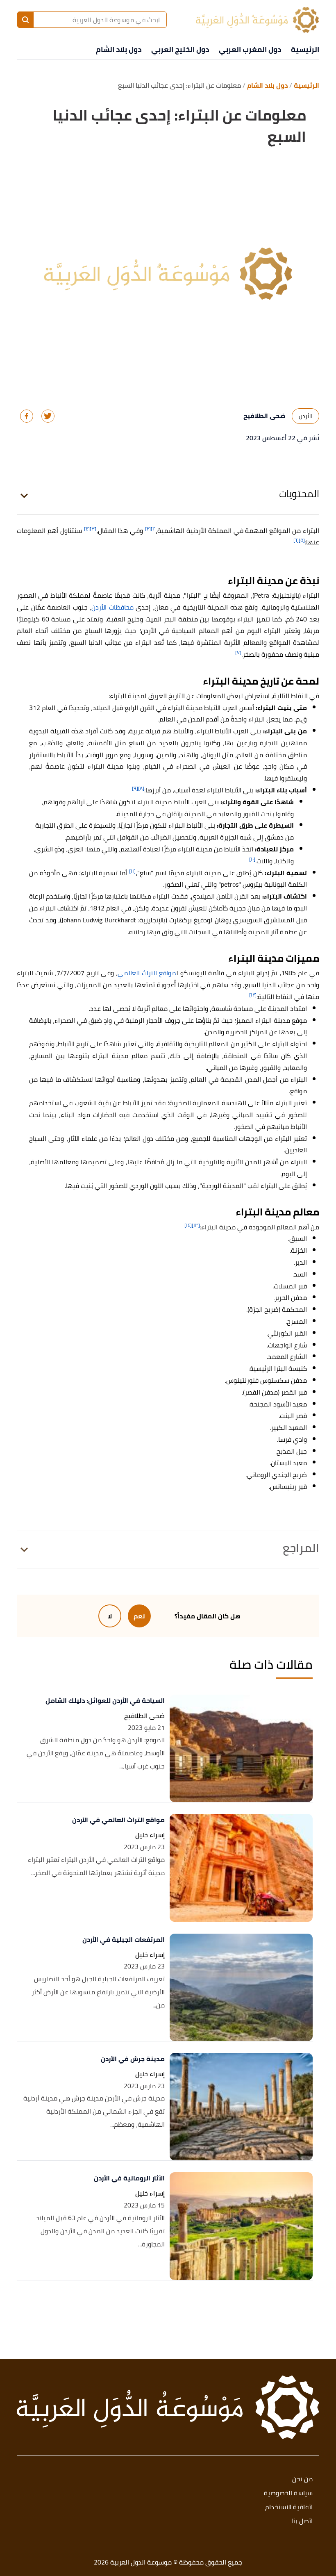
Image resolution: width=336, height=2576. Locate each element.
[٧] (238, 652)
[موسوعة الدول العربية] (257, 20)
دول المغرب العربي (250, 49)
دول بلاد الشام (119, 49)
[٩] (135, 788)
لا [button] (110, 1616)
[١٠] (252, 859)
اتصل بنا (302, 2521)
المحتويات (299, 494)
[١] (153, 529)
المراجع (301, 1548)
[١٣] (196, 1225)
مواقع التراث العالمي (147, 973)
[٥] (302, 540)
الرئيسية (305, 49)
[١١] (132, 871)
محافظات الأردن (112, 607)
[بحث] (25, 20)
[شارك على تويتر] (48, 416)
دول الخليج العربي (180, 49)
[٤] (87, 529)
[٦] (296, 540)
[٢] (148, 529)
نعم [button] (139, 1616)
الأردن (305, 416)
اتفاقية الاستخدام (289, 2507)
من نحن (302, 2479)
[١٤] (188, 1225)
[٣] (93, 529)
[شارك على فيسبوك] (27, 416)
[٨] (141, 788)
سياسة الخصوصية (288, 2493)
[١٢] (253, 995)
